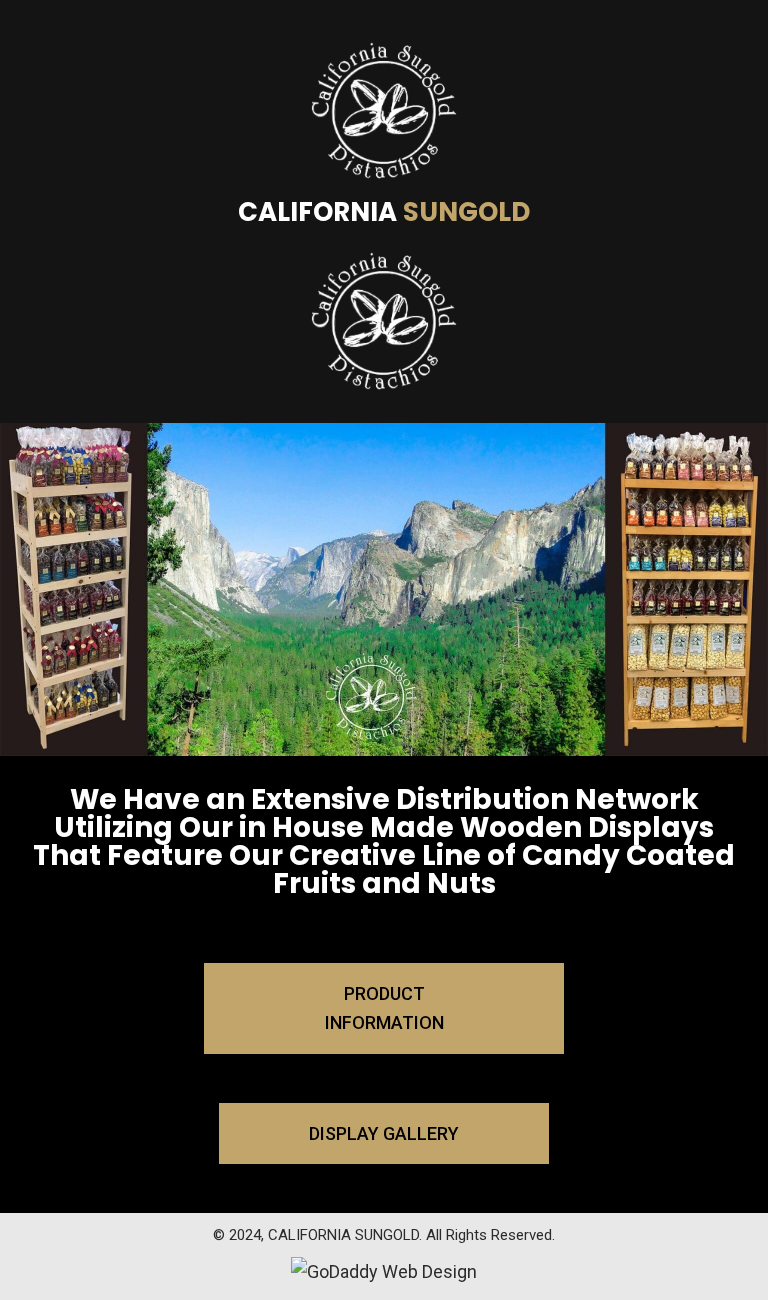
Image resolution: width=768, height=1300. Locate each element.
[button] (384, 1008)
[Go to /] (384, 214)
